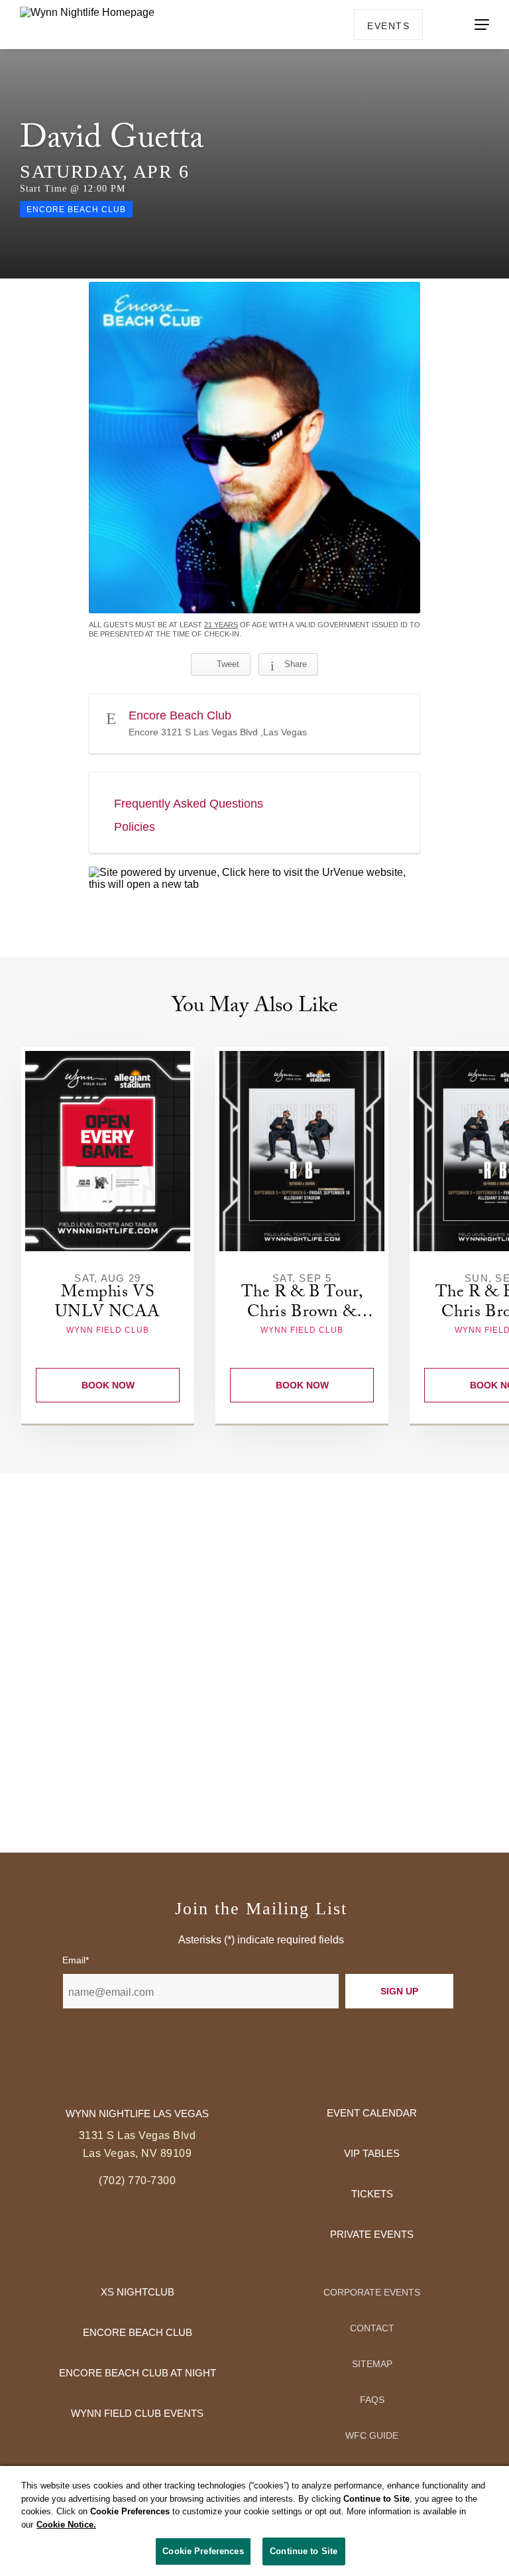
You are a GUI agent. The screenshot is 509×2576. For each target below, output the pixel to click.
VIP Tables (372, 2153)
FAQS (372, 2400)
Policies (135, 827)
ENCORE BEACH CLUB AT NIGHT (138, 2373)
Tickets (372, 2194)
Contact (372, 2328)
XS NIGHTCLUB (138, 2292)
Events (388, 26)
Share (296, 664)
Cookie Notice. (66, 2525)
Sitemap (372, 2364)
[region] (254, 2521)
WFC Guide (372, 2435)
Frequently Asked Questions (189, 804)
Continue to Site (304, 2551)
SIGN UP (399, 1991)
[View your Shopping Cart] (441, 24)
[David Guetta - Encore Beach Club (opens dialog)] (254, 448)
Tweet (228, 664)
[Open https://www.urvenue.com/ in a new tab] (254, 879)
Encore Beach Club (138, 2332)
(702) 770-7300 (137, 2180)
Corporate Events (372, 2292)
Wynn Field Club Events (137, 2413)
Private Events (372, 2234)
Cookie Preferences (203, 2551)
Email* (76, 1960)
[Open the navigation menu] (482, 25)
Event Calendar (372, 2113)
